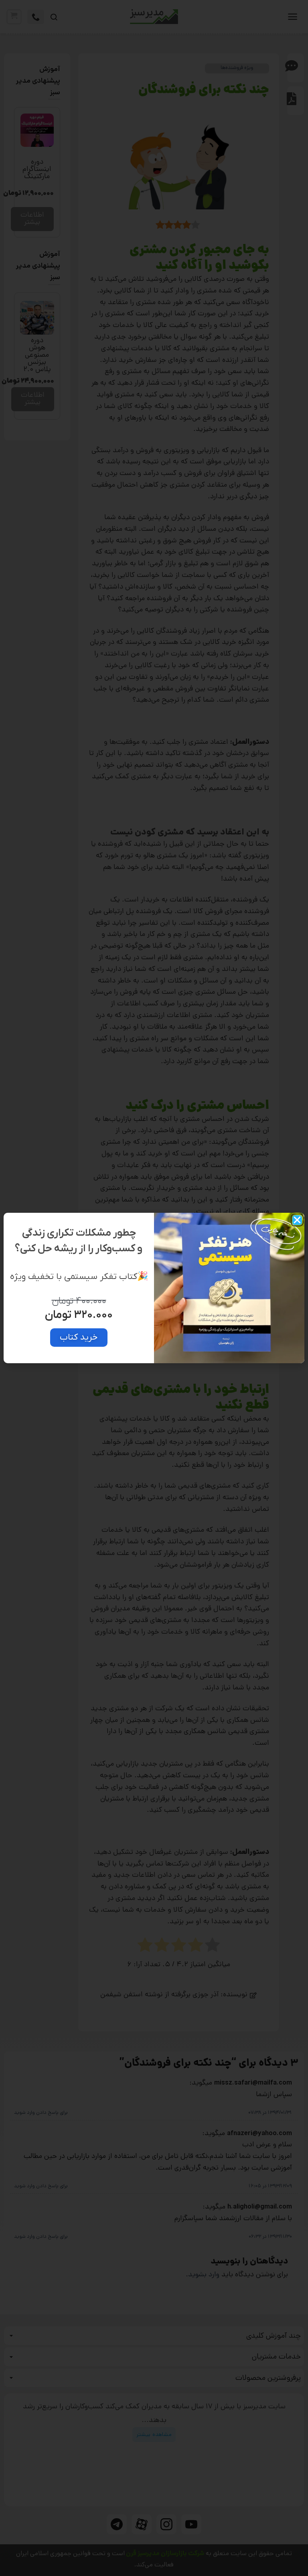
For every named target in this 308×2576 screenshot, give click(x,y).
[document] (154, 1288)
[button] (297, 1220)
